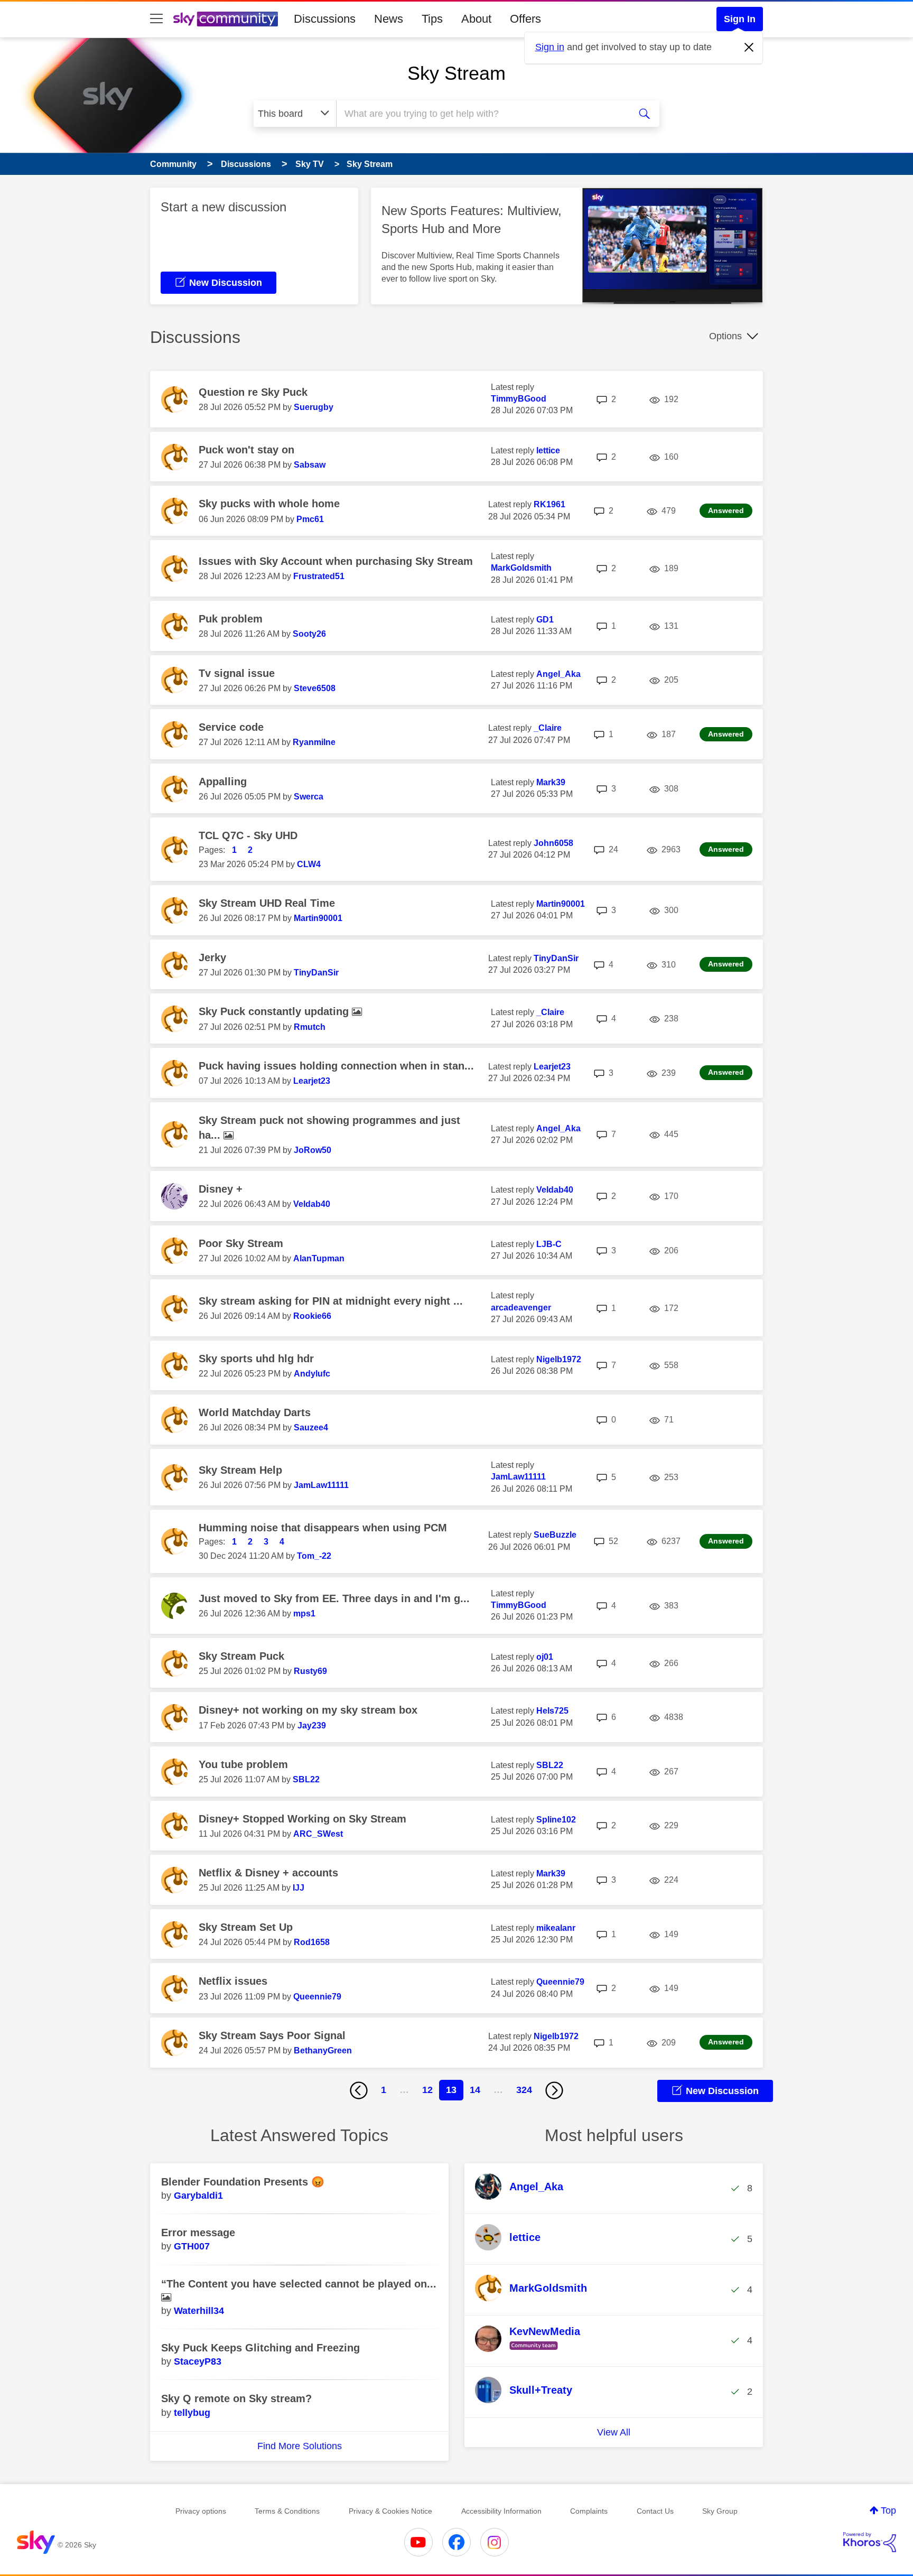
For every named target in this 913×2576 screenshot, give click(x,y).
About (476, 19)
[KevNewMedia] (532, 2350)
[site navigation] (156, 19)
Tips (432, 19)
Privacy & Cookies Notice (390, 2511)
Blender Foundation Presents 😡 (243, 2182)
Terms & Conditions (287, 2511)
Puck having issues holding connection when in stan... (336, 1066)
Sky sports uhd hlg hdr (256, 1359)
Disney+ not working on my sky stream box (308, 1710)
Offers (525, 19)
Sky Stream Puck (241, 1656)
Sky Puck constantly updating (275, 1011)
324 (524, 2090)
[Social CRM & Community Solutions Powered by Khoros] (870, 2542)
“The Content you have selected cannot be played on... (299, 2284)
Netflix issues (233, 1981)
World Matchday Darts (255, 1412)
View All (614, 2432)
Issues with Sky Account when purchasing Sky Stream (336, 561)
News (389, 19)
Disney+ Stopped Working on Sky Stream (302, 1819)
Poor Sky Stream (241, 1243)
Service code (231, 727)
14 (475, 2090)
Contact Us (655, 2511)
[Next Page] (554, 2090)
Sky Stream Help (240, 1470)
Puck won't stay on (246, 450)
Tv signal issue (237, 673)
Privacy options (201, 2511)
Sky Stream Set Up (246, 1927)
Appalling (223, 782)
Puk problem (231, 619)
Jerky (212, 957)
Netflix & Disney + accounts (268, 1873)
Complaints (589, 2511)
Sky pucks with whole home (269, 504)
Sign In (740, 19)
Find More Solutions (300, 2446)
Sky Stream (456, 73)
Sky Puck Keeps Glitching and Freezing (260, 2348)
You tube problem (243, 1764)
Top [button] (888, 2510)
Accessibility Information (501, 2511)
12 (427, 2090)
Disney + (221, 1189)
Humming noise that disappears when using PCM (323, 1528)
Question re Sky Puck (253, 392)
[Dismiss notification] (749, 48)
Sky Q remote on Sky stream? (236, 2398)
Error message (198, 2233)
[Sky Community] (226, 19)
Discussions (325, 19)
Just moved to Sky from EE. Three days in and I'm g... (334, 1598)
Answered (726, 510)
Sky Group (720, 2511)
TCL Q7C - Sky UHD (248, 835)
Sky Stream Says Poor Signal (272, 2035)
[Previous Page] (359, 2090)
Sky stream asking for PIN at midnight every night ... (331, 1301)
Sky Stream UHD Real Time (267, 903)
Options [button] (725, 336)
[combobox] (482, 114)
